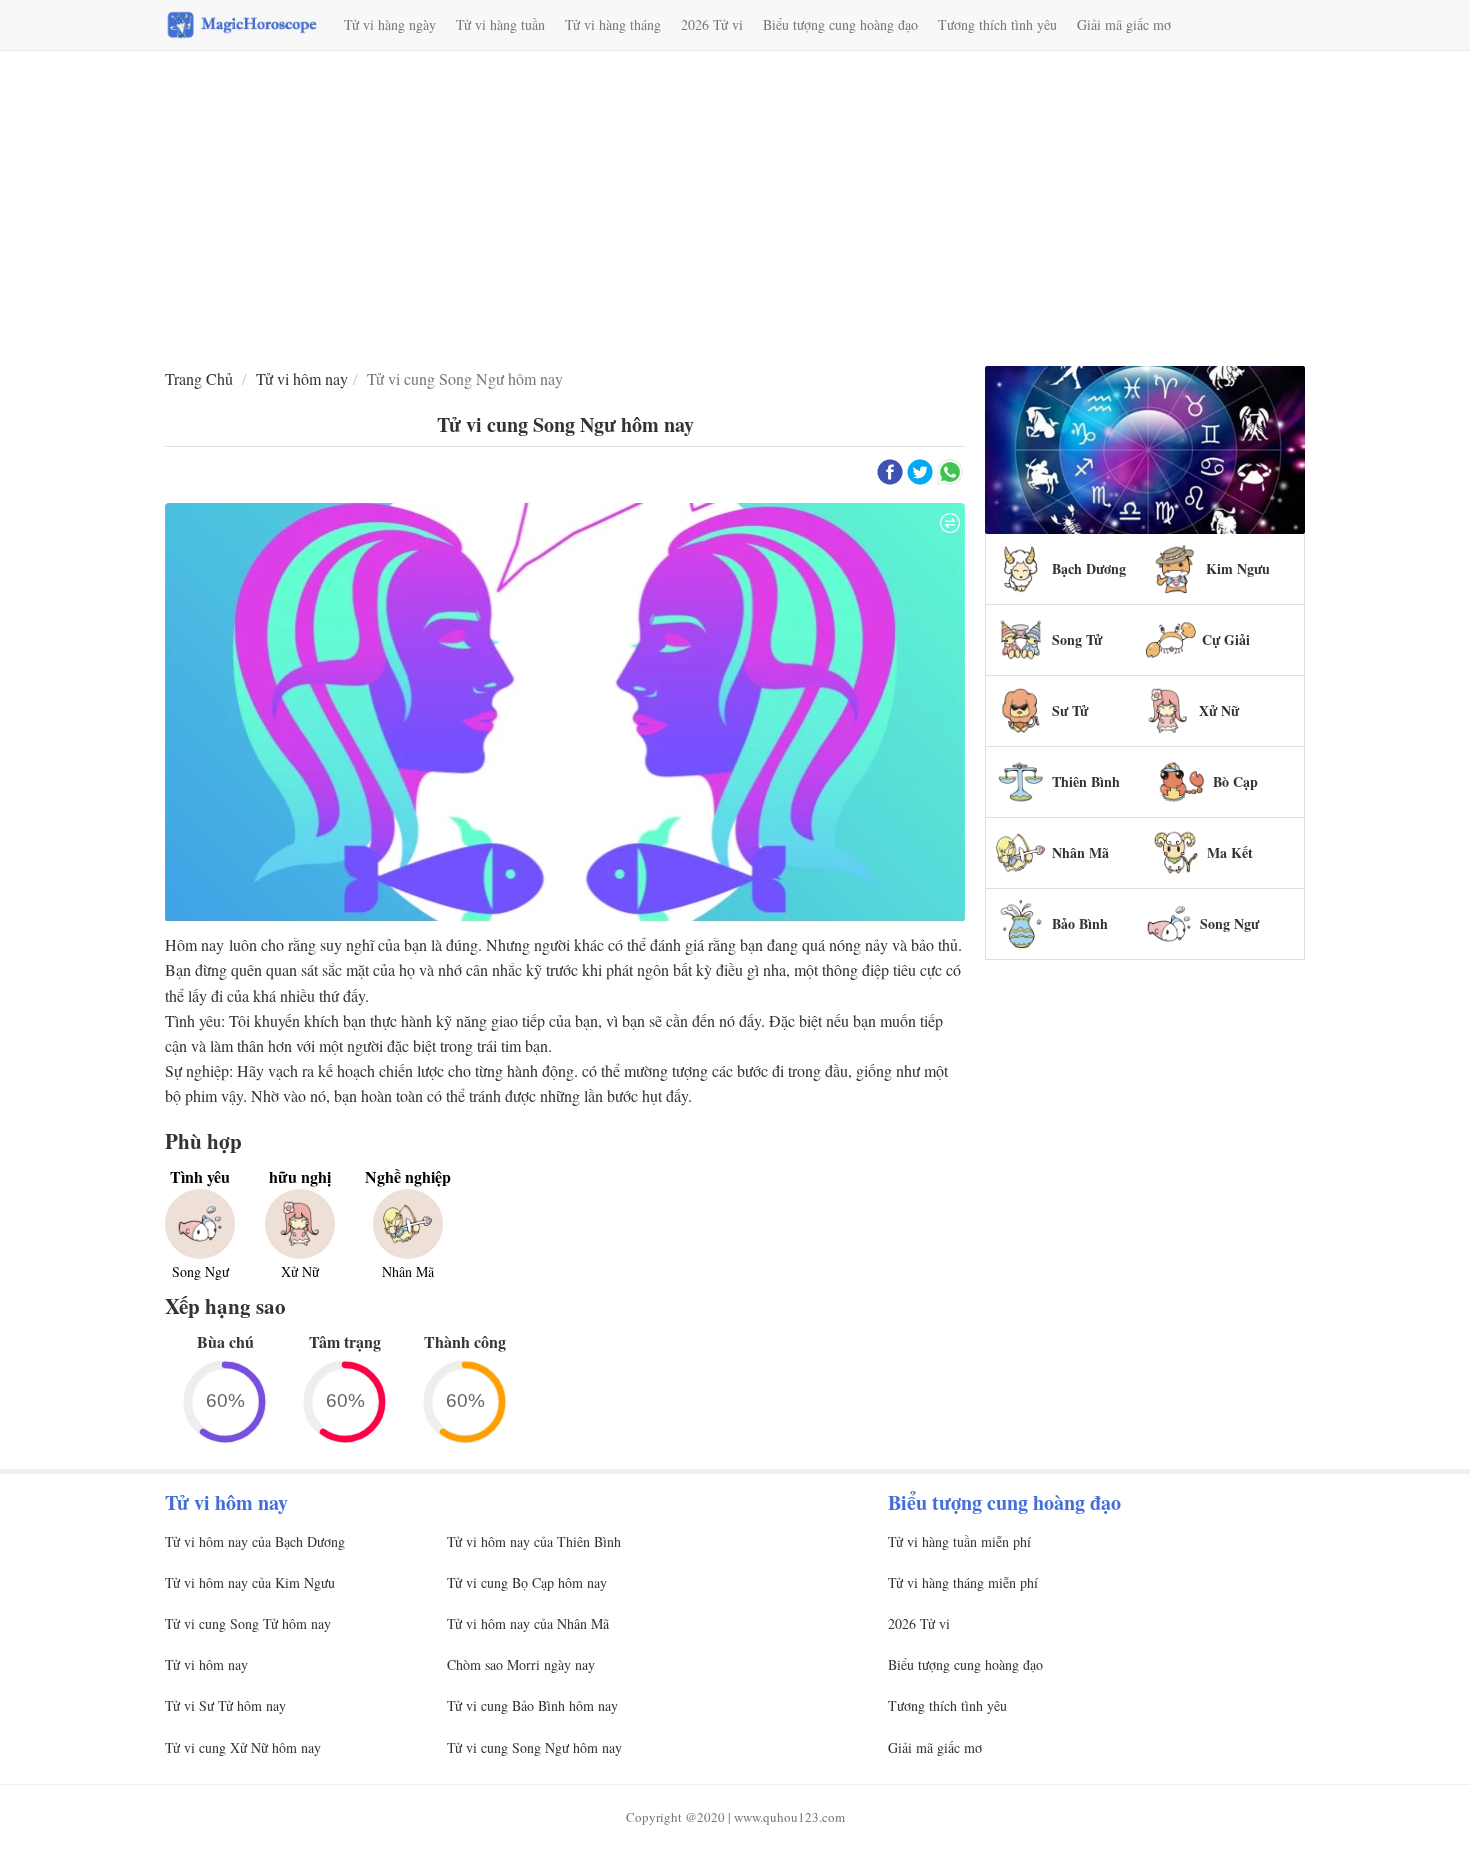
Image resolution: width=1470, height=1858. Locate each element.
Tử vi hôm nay (302, 378)
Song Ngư (1229, 923)
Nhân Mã (1080, 852)
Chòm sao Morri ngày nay (521, 1664)
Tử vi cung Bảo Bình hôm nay (532, 1705)
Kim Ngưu (1238, 568)
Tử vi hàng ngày (390, 24)
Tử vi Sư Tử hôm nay (225, 1705)
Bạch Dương (1089, 568)
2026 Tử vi (712, 24)
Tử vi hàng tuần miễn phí (959, 1541)
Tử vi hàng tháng (613, 24)
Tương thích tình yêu (997, 24)
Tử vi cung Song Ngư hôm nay (534, 1747)
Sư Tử (1070, 710)
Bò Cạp (1235, 781)
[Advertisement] (735, 211)
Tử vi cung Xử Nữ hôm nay (243, 1747)
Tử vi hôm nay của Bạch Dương (255, 1541)
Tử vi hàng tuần (500, 24)
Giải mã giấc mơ (1124, 24)
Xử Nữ (1219, 710)
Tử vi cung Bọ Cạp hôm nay (527, 1582)
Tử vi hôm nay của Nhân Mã (528, 1623)
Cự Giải (1226, 639)
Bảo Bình (1080, 923)
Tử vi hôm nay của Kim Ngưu (250, 1582)
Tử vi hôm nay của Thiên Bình (534, 1541)
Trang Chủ (199, 378)
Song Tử (1077, 639)
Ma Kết (1230, 852)
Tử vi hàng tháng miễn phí (963, 1582)
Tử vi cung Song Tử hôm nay (248, 1623)
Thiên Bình (1086, 781)
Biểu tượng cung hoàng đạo (840, 24)
